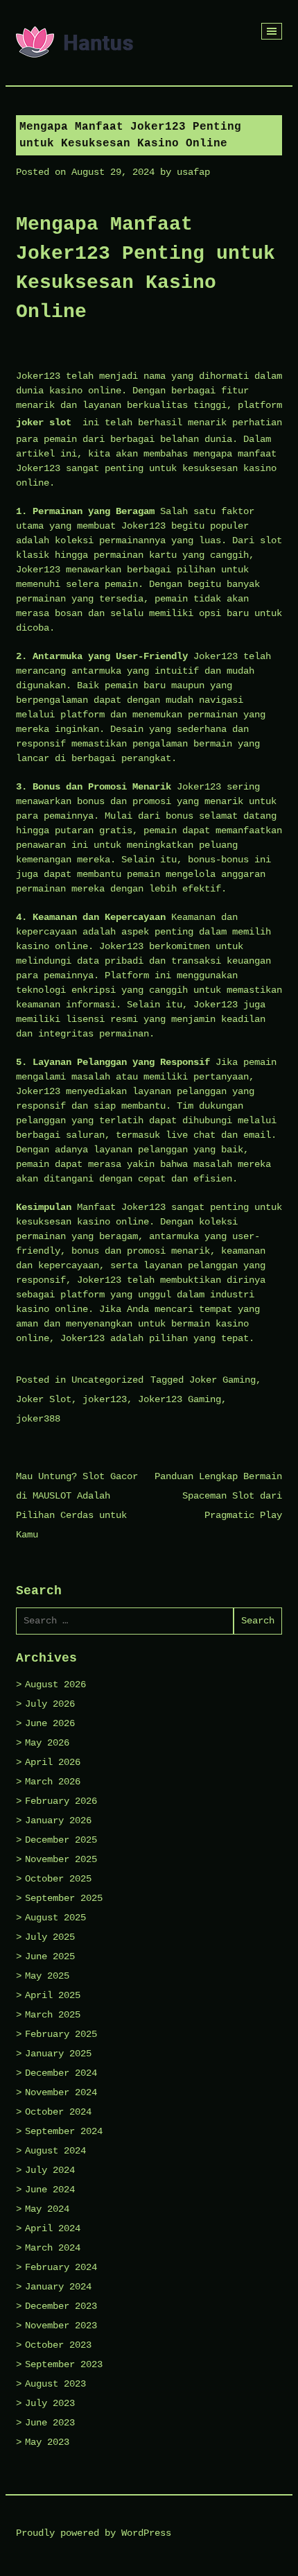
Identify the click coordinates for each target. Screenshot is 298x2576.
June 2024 (50, 2190)
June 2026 (50, 1723)
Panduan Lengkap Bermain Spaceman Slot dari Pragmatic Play (218, 1496)
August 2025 (55, 1918)
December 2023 (61, 2306)
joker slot (44, 423)
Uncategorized (107, 1380)
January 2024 (58, 2287)
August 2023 (55, 2384)
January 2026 (58, 1820)
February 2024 (61, 2267)
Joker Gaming (222, 1380)
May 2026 (47, 1743)
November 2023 (61, 2326)
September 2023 (64, 2364)
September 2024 (64, 2131)
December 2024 (61, 2073)
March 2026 (53, 1782)
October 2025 (58, 1879)
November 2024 (61, 2092)
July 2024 (50, 2170)
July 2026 (50, 1704)
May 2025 (47, 1976)
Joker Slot (44, 1399)
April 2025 (53, 1995)
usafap (193, 172)
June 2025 (50, 1956)
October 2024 (58, 2112)
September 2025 (64, 1898)
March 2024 (53, 2248)
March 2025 (53, 2015)
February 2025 (61, 2034)
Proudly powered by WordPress (94, 2533)
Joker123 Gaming (179, 1399)
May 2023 (47, 2442)
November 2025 (61, 1859)
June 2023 (50, 2423)
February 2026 (61, 1801)
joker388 (38, 1419)
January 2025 (58, 2054)
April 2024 (53, 2228)
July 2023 (50, 2403)
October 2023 (58, 2345)
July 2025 (50, 1937)
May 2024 (47, 2209)
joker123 (105, 1399)
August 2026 (55, 1684)
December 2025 (61, 1840)
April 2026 (53, 1762)
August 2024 (55, 2151)
